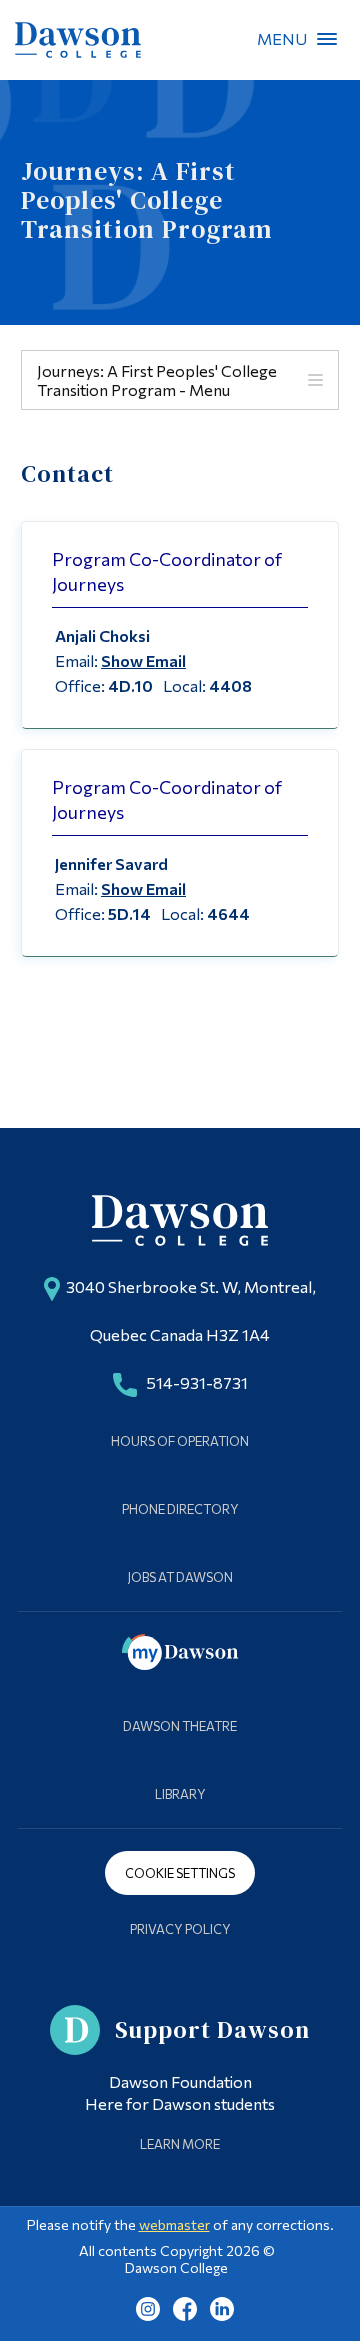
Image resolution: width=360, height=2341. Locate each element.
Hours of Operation (180, 1441)
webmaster (174, 2224)
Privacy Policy (180, 1929)
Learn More (180, 2144)
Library (180, 1794)
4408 (230, 685)
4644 (228, 913)
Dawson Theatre (180, 1726)
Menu (327, 39)
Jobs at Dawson (180, 1577)
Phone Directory (180, 1509)
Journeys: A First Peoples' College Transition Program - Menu (157, 380)
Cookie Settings (180, 1873)
